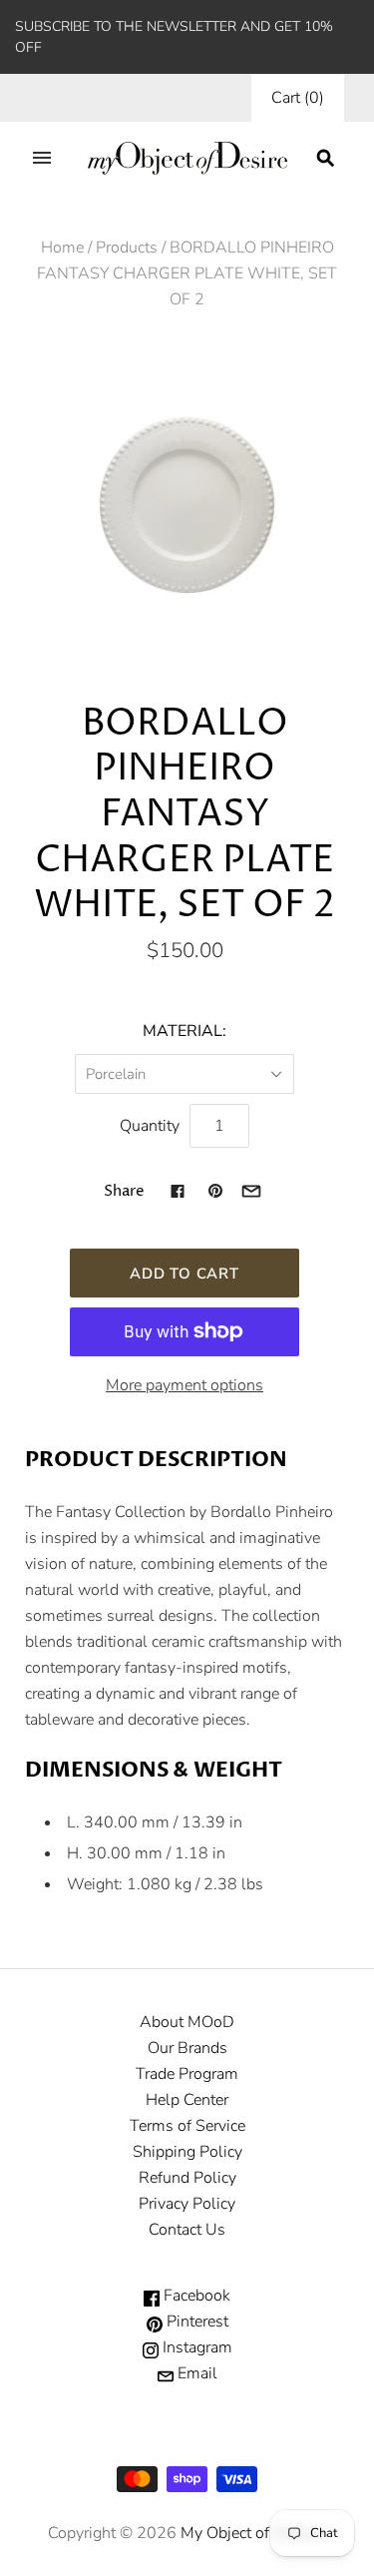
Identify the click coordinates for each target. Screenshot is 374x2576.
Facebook (195, 2296)
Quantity (150, 1126)
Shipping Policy (187, 2152)
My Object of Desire (249, 2533)
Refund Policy (187, 2178)
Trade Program (187, 2074)
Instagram (195, 2347)
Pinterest (195, 2321)
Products (127, 248)
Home (62, 248)
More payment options (185, 1385)
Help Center (187, 2100)
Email (195, 2373)
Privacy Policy (187, 2204)
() (298, 98)
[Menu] (42, 158)
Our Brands (187, 2048)
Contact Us (187, 2230)
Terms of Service (187, 2126)
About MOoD (187, 2022)
